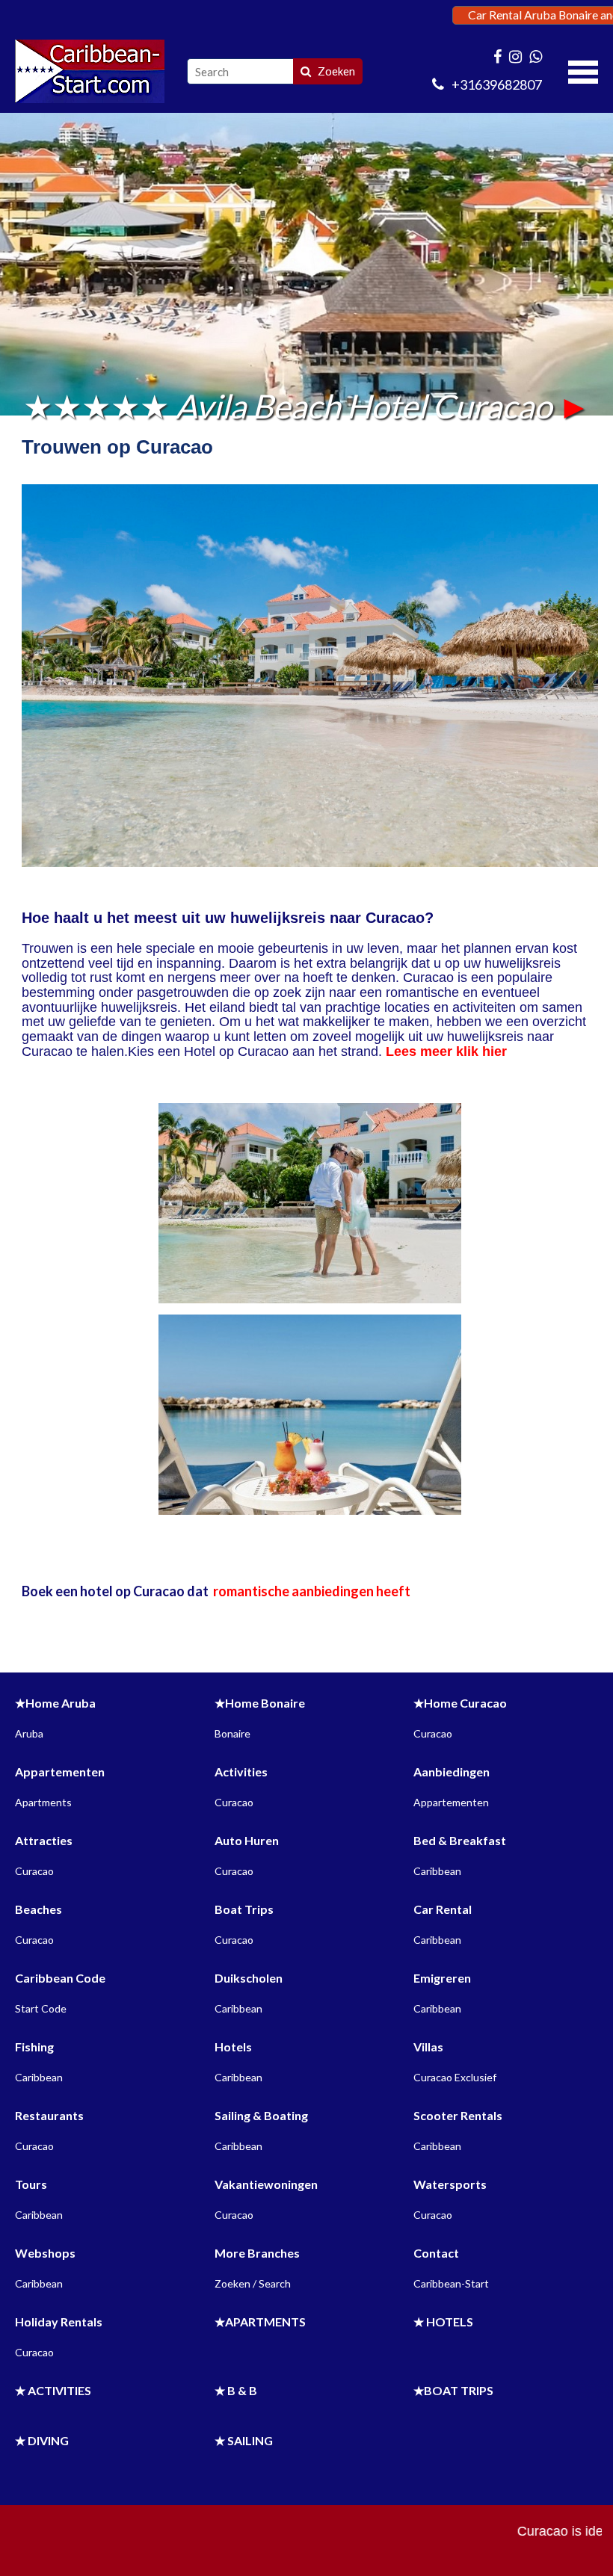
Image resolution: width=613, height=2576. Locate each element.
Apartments (43, 1802)
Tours (31, 2184)
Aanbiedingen (452, 1772)
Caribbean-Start (451, 2283)
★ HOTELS (443, 2322)
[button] (583, 70)
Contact (436, 2253)
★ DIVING (42, 2440)
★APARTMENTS (260, 2322)
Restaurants (49, 2115)
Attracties (44, 1840)
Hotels (233, 2047)
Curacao (433, 1733)
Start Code (41, 2008)
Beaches (38, 1909)
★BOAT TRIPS (453, 2390)
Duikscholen (249, 1978)
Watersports (450, 2184)
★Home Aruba (55, 1703)
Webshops (45, 2253)
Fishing (34, 2047)
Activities (241, 1772)
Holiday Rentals (59, 2322)
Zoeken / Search (253, 2283)
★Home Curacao (460, 1703)
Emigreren (442, 1978)
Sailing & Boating (261, 2115)
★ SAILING (244, 2440)
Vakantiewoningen (266, 2184)
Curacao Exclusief (455, 2077)
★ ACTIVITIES (53, 2390)
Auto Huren (247, 1840)
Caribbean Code (60, 1978)
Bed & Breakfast (460, 1840)
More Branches (257, 2253)
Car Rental (443, 1909)
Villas (428, 2047)
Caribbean (437, 1871)
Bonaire (232, 1733)
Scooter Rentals (458, 2115)
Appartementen (60, 1772)
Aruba (29, 1733)
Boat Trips (244, 1909)
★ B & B (236, 2390)
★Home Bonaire (260, 1703)
